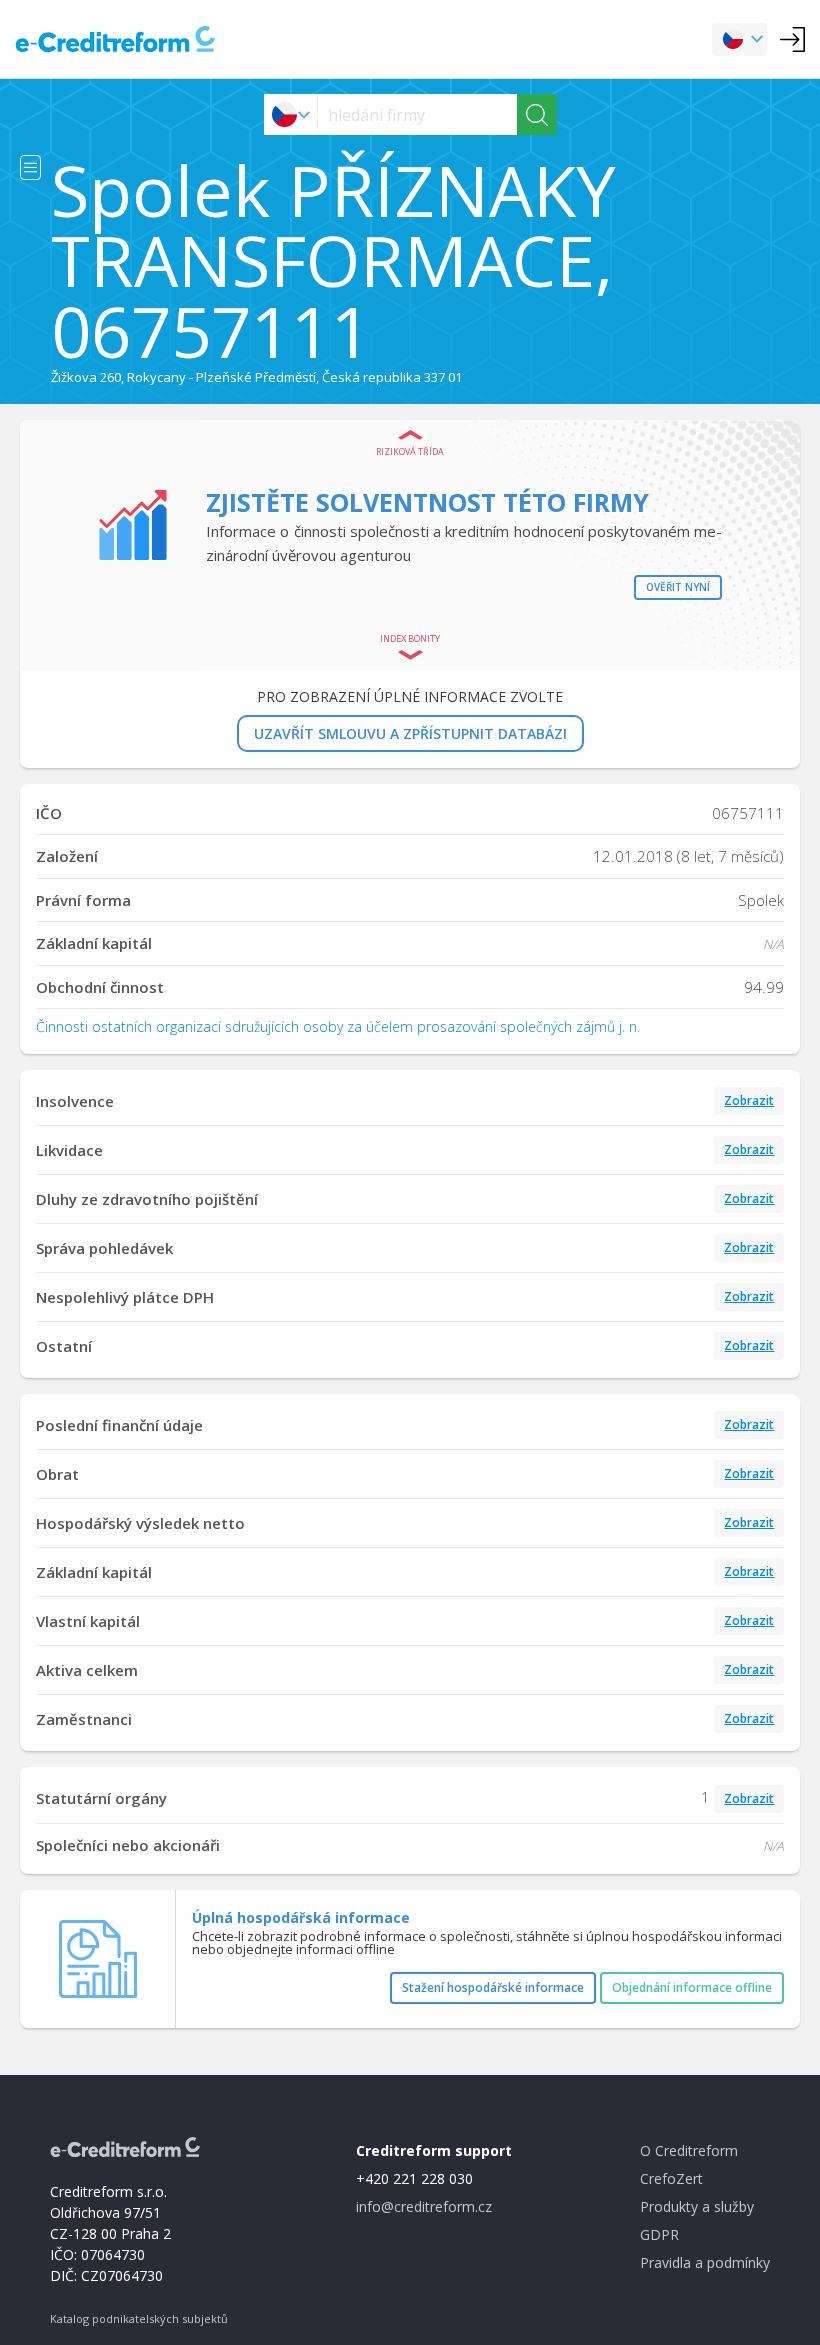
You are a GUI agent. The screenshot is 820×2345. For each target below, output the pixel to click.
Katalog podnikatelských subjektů (139, 2318)
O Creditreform (689, 2150)
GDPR (659, 2234)
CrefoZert (671, 2178)
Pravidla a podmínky (705, 2262)
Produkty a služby (697, 2206)
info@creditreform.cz (424, 2206)
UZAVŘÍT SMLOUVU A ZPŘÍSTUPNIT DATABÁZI (410, 733)
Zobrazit (749, 1100)
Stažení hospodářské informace (493, 1987)
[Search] (537, 114)
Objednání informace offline (692, 1987)
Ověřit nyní (678, 587)
